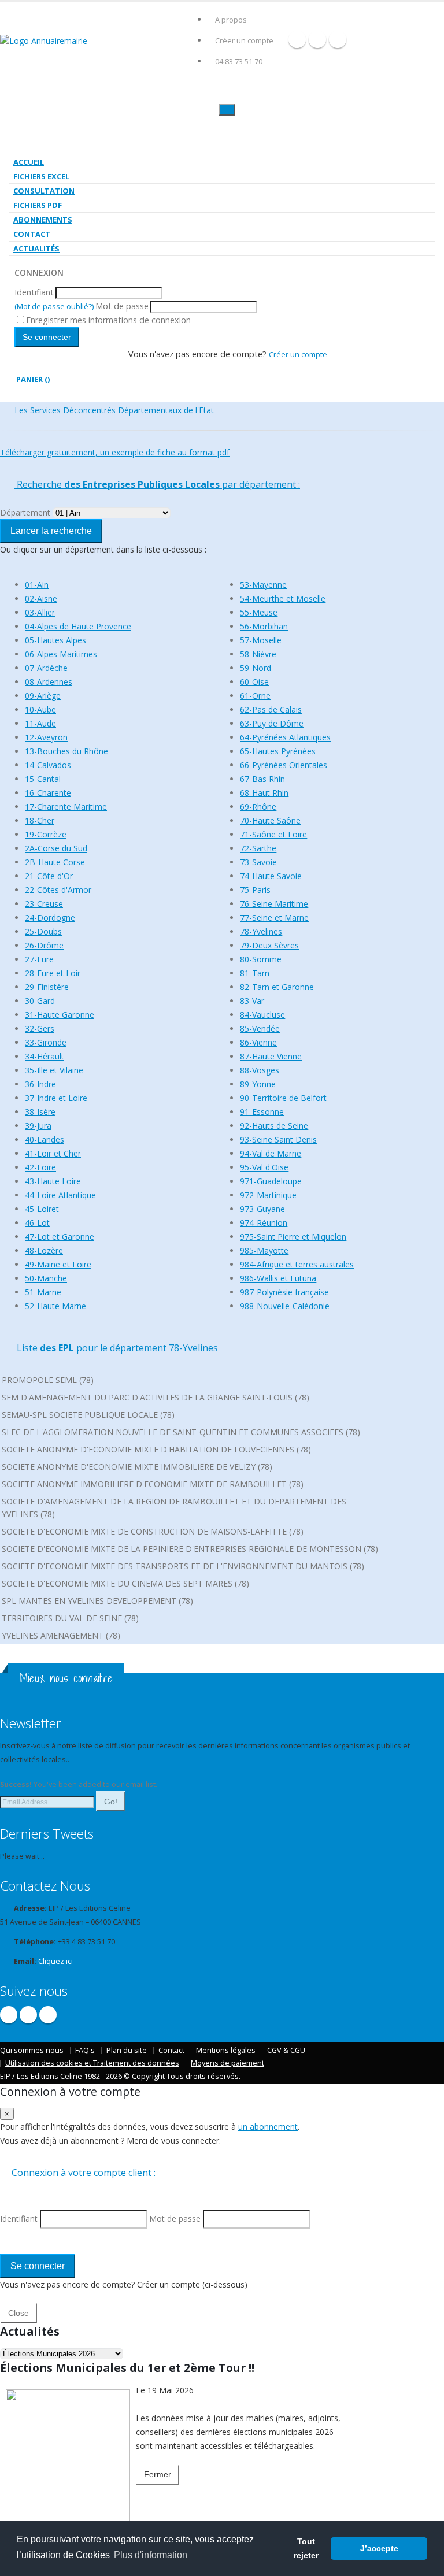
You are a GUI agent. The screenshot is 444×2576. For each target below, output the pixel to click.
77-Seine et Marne (274, 918)
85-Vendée (260, 1028)
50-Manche (46, 1278)
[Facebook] (297, 39)
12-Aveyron (46, 737)
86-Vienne (258, 1042)
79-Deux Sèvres (269, 945)
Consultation (44, 191)
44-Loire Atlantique (60, 1195)
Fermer (158, 2474)
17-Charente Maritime (66, 807)
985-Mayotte (264, 1250)
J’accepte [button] (379, 2548)
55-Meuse (259, 612)
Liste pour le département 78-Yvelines (116, 1348)
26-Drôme (44, 945)
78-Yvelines (261, 931)
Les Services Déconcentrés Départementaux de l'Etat (114, 410)
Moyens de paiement (227, 2063)
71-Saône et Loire (273, 834)
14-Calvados (48, 765)
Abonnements (43, 220)
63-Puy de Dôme (272, 723)
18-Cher (40, 820)
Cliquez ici (55, 1961)
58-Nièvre (258, 654)
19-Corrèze (46, 834)
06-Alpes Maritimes (61, 654)
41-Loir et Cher (53, 1153)
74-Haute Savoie (271, 876)
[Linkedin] (338, 39)
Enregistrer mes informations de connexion (108, 320)
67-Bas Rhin (262, 779)
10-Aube (40, 709)
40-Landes (45, 1139)
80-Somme (261, 959)
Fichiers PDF (38, 205)
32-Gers (40, 1028)
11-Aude (40, 723)
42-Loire (40, 1167)
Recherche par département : (157, 484)
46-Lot (37, 1223)
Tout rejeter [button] (306, 2548)
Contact (32, 234)
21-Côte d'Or (49, 876)
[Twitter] (317, 39)
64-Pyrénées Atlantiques (285, 737)
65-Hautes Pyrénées (278, 751)
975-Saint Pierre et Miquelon (293, 1237)
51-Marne (43, 1292)
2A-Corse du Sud (56, 848)
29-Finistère (47, 987)
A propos (231, 20)
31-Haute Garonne (60, 1015)
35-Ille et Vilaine (54, 1070)
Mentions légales (226, 2050)
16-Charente (48, 793)
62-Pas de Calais (271, 709)
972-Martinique (268, 1195)
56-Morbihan (264, 626)
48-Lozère (44, 1250)
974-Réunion (264, 1223)
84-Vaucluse (262, 1015)
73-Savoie (258, 862)
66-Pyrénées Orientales (284, 765)
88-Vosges (260, 1070)
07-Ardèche (46, 668)
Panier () (33, 379)
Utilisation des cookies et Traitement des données (92, 2063)
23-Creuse (44, 904)
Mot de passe (122, 306)
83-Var (252, 1001)
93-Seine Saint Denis (278, 1139)
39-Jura (38, 1126)
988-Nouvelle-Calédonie (285, 1306)
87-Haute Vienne (271, 1056)
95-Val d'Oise (264, 1167)
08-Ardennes (49, 682)
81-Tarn (255, 973)
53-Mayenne (263, 585)
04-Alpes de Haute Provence (78, 626)
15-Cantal (43, 779)
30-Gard (40, 1001)
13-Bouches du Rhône (66, 751)
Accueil (29, 162)
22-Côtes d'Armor (58, 890)
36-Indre (40, 1084)
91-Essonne (262, 1112)
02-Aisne (41, 598)
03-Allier (40, 612)
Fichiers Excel (41, 176)
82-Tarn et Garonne (277, 987)
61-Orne (255, 696)
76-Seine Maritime (274, 904)
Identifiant (34, 292)
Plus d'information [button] (151, 2555)
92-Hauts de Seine (274, 1126)
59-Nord (256, 668)
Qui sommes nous (32, 2050)
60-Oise (254, 682)
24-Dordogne (50, 918)
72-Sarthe (258, 848)
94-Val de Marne (271, 1153)
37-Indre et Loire (56, 1098)
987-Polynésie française (284, 1292)
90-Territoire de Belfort (283, 1098)
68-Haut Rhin (264, 793)
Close (18, 2313)
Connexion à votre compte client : (84, 2173)
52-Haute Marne (55, 1306)
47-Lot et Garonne (60, 1237)
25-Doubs (43, 931)
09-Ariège (43, 696)
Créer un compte (244, 41)
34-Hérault (45, 1056)
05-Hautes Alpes (55, 640)
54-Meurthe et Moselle (283, 598)
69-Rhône (258, 807)
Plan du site (127, 2050)
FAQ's (85, 2050)
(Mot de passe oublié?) (54, 306)
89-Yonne (258, 1084)
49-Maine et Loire (58, 1264)
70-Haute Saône (270, 820)
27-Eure (39, 959)
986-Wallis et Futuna (278, 1278)
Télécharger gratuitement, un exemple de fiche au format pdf (115, 452)
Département (25, 512)
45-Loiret (42, 1209)
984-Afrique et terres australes (297, 1264)
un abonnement (268, 2127)
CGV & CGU (286, 2050)
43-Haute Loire (53, 1181)
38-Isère (40, 1112)
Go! (111, 1802)
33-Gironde (46, 1042)
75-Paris (255, 890)
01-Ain (37, 585)
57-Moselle (261, 640)
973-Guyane (262, 1209)
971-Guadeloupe (271, 1181)
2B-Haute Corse (55, 862)
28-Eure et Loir (53, 973)
